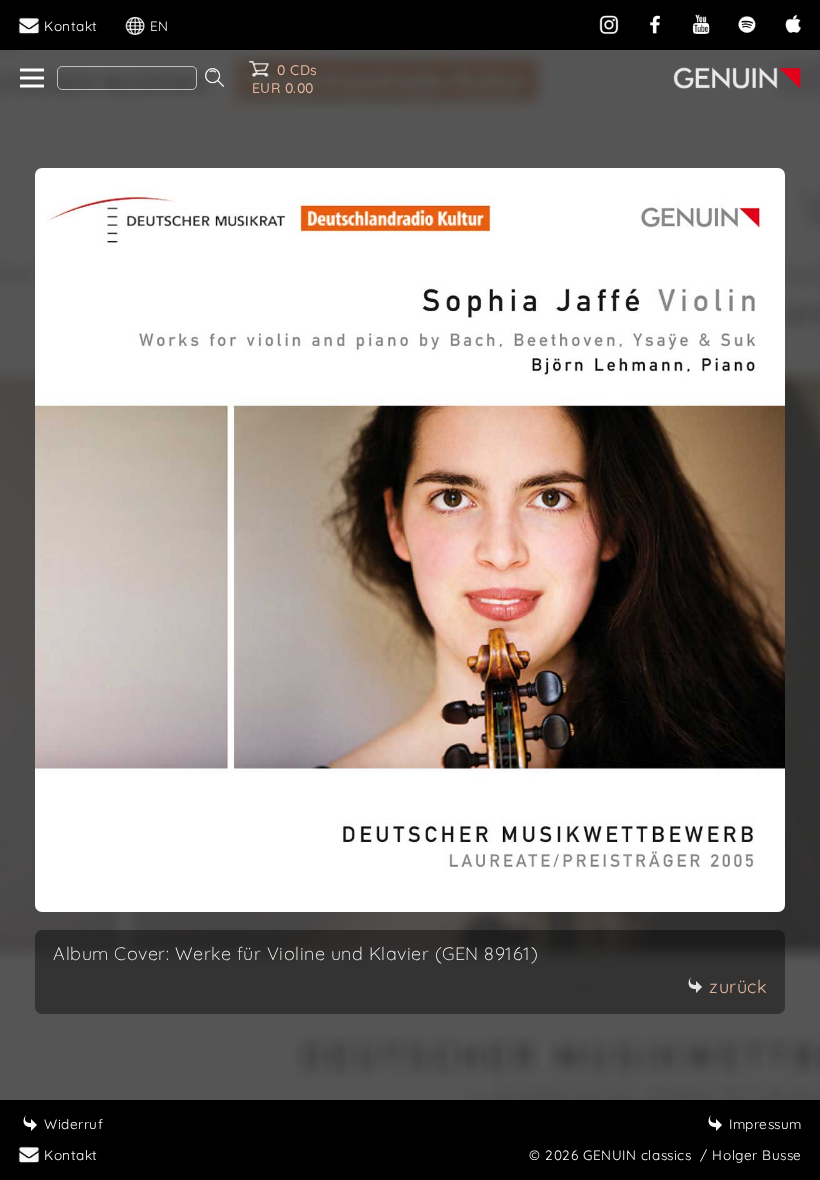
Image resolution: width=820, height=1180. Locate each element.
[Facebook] (655, 22)
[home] (30, 79)
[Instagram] (609, 22)
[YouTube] (701, 22)
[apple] (793, 22)
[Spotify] (747, 22)
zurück (738, 986)
